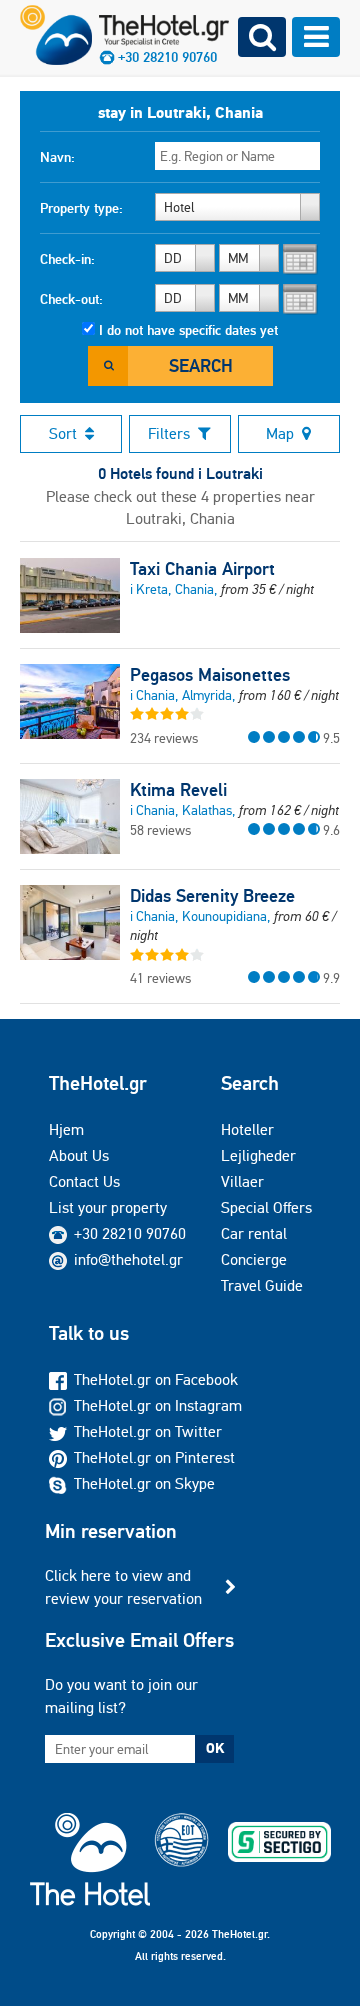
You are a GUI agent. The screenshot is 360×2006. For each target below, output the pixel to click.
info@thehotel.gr (128, 1259)
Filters (169, 433)
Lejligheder (258, 1155)
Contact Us (84, 1181)
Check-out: (71, 299)
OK (215, 1748)
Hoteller (247, 1129)
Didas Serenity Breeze (212, 896)
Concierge (254, 1259)
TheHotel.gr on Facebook (156, 1379)
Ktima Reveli (178, 790)
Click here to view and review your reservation (123, 1586)
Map (280, 433)
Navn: (57, 157)
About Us (79, 1155)
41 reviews (160, 978)
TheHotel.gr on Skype (144, 1483)
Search (201, 365)
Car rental (254, 1233)
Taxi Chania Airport (202, 569)
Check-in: (67, 259)
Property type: (81, 208)
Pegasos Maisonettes (210, 675)
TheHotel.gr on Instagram (158, 1405)
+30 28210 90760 (130, 1233)
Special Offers (266, 1207)
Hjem (66, 1129)
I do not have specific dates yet (188, 330)
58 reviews (160, 830)
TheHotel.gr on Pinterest (154, 1457)
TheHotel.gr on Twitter (148, 1431)
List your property (108, 1207)
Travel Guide (262, 1285)
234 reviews (164, 738)
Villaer (242, 1181)
